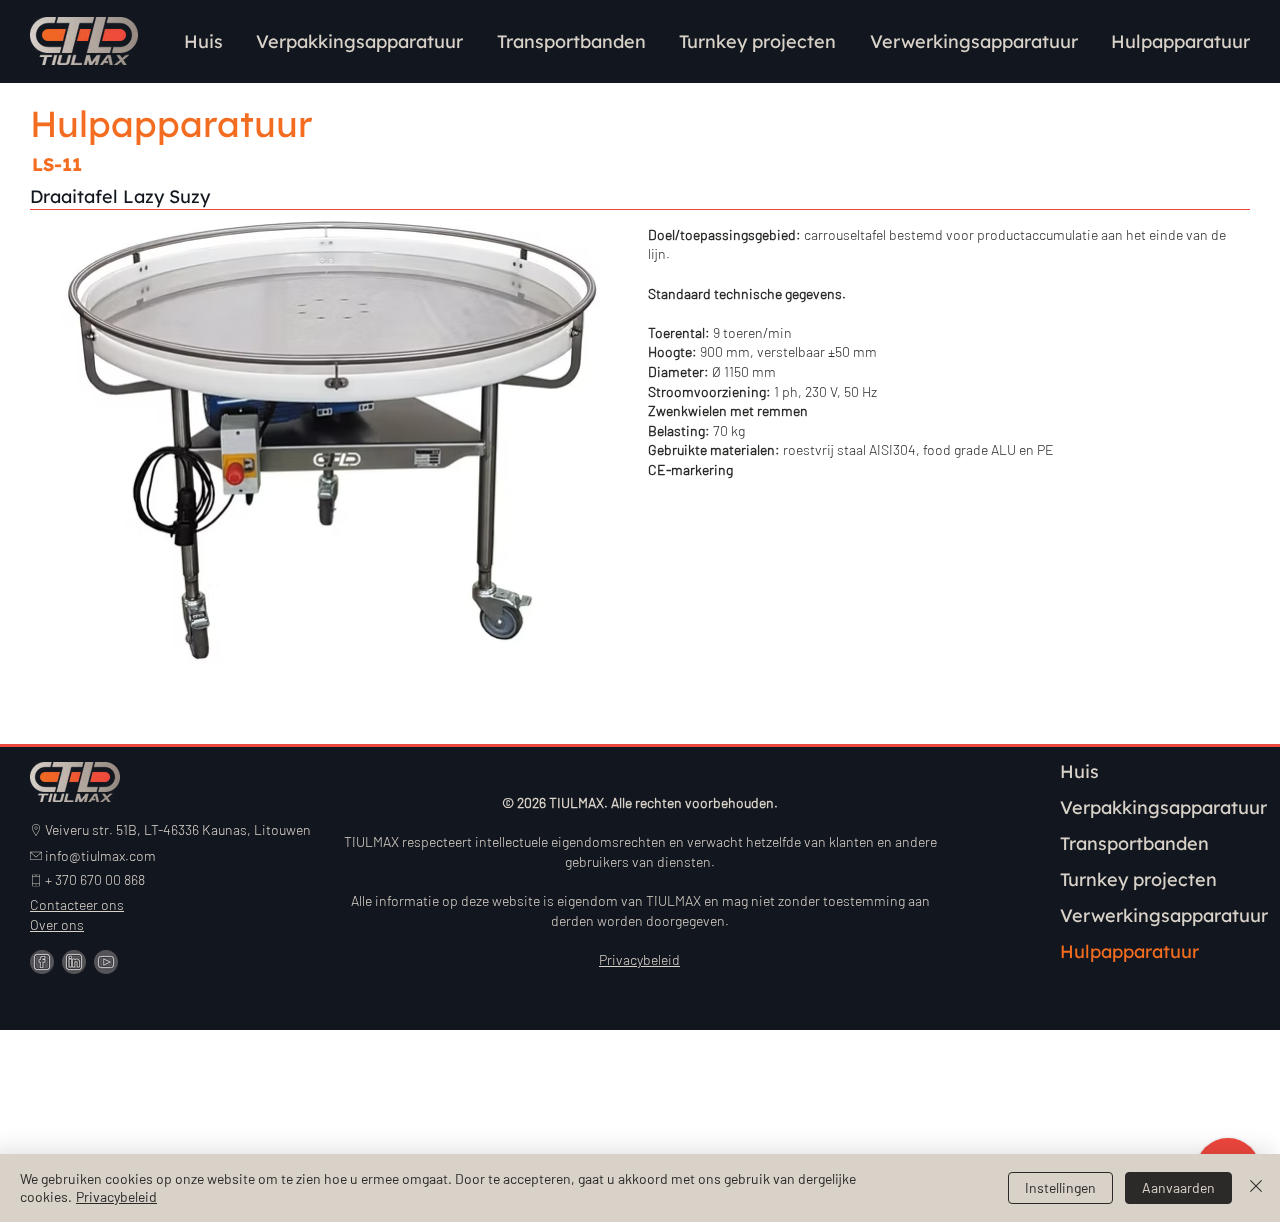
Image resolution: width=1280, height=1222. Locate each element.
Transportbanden (1134, 843)
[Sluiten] (1256, 1188)
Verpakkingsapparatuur (1163, 807)
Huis (1079, 771)
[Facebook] (42, 962)
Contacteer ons (77, 904)
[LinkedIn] (74, 962)
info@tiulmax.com (100, 855)
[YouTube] (106, 962)
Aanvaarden (1178, 1187)
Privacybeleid (116, 1196)
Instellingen (1060, 1187)
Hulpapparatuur (1129, 951)
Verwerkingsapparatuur (1164, 915)
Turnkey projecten (1138, 879)
